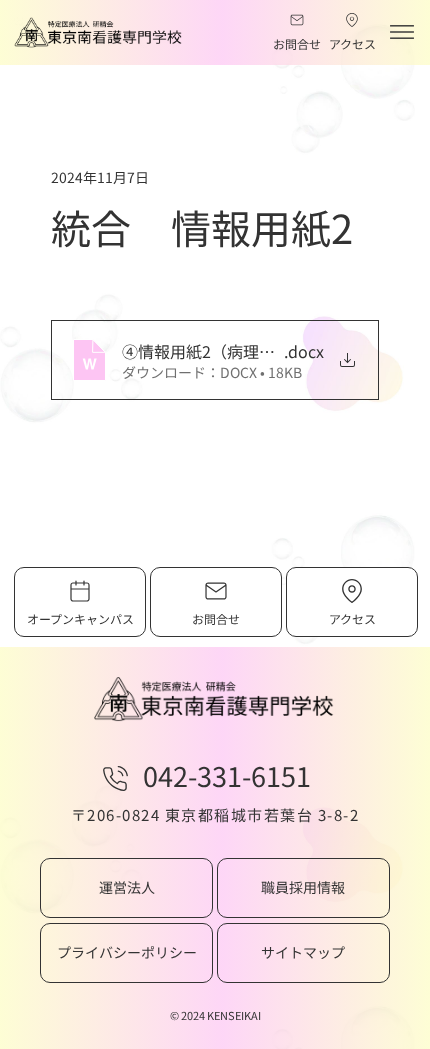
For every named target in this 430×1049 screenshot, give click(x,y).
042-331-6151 (227, 775)
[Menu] (402, 32)
